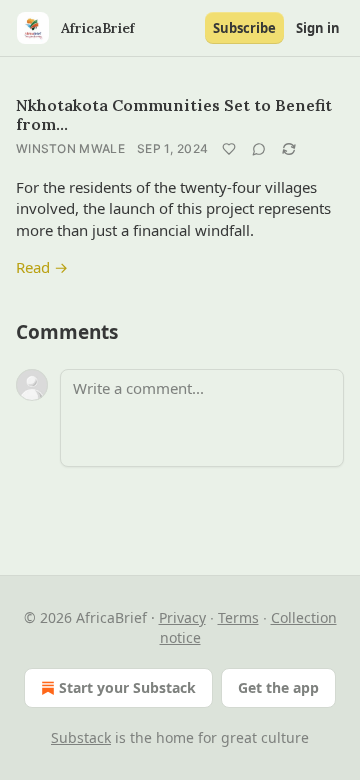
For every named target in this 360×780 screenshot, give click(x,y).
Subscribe (244, 28)
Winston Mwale (70, 148)
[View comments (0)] (259, 149)
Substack (81, 737)
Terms (238, 617)
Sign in (318, 28)
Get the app (278, 687)
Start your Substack (127, 687)
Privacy (182, 617)
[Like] (229, 149)
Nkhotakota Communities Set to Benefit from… (174, 114)
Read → (42, 267)
